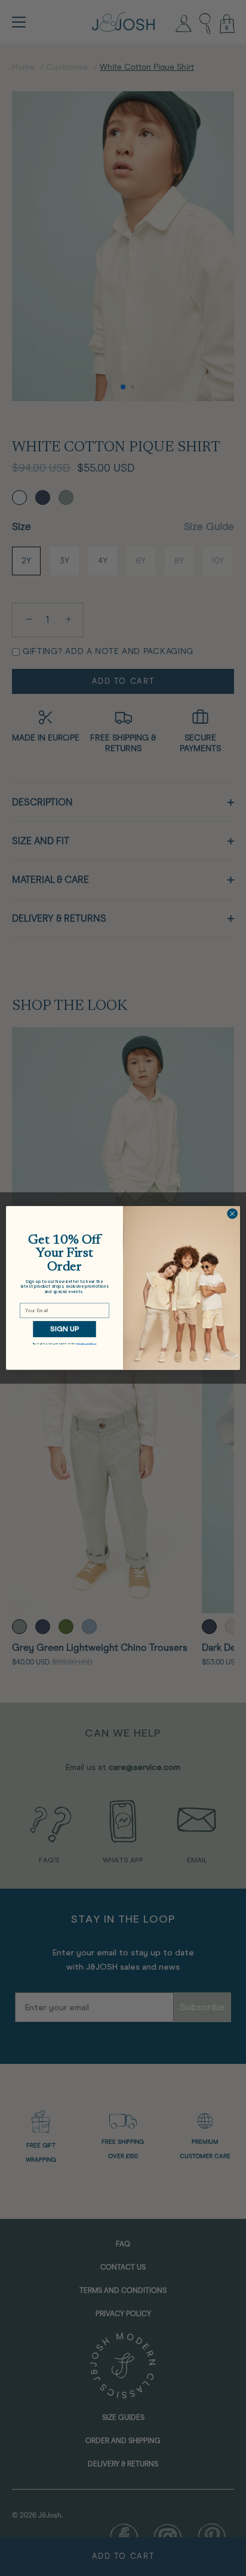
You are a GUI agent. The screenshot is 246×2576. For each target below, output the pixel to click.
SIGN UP (64, 1329)
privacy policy (86, 1343)
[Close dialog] (232, 1214)
